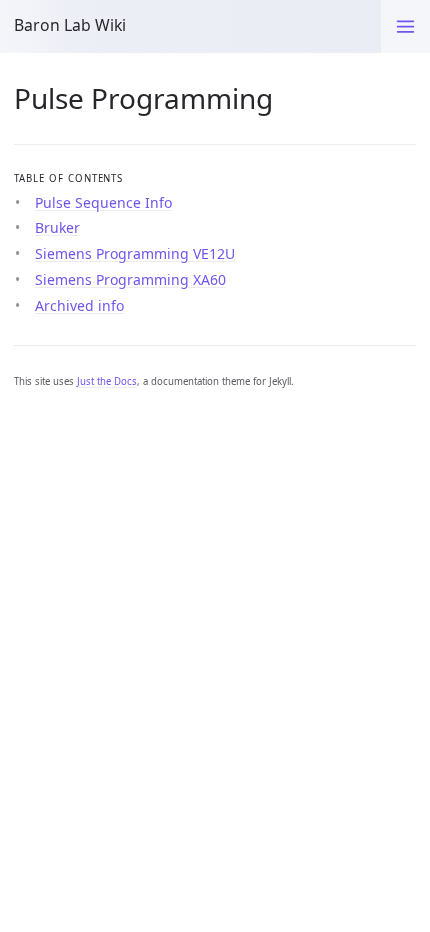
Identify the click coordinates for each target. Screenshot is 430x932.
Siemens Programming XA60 (130, 279)
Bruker (57, 227)
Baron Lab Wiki (70, 25)
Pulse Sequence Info (103, 202)
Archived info (79, 305)
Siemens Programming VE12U (135, 253)
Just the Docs (107, 381)
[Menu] (405, 26)
